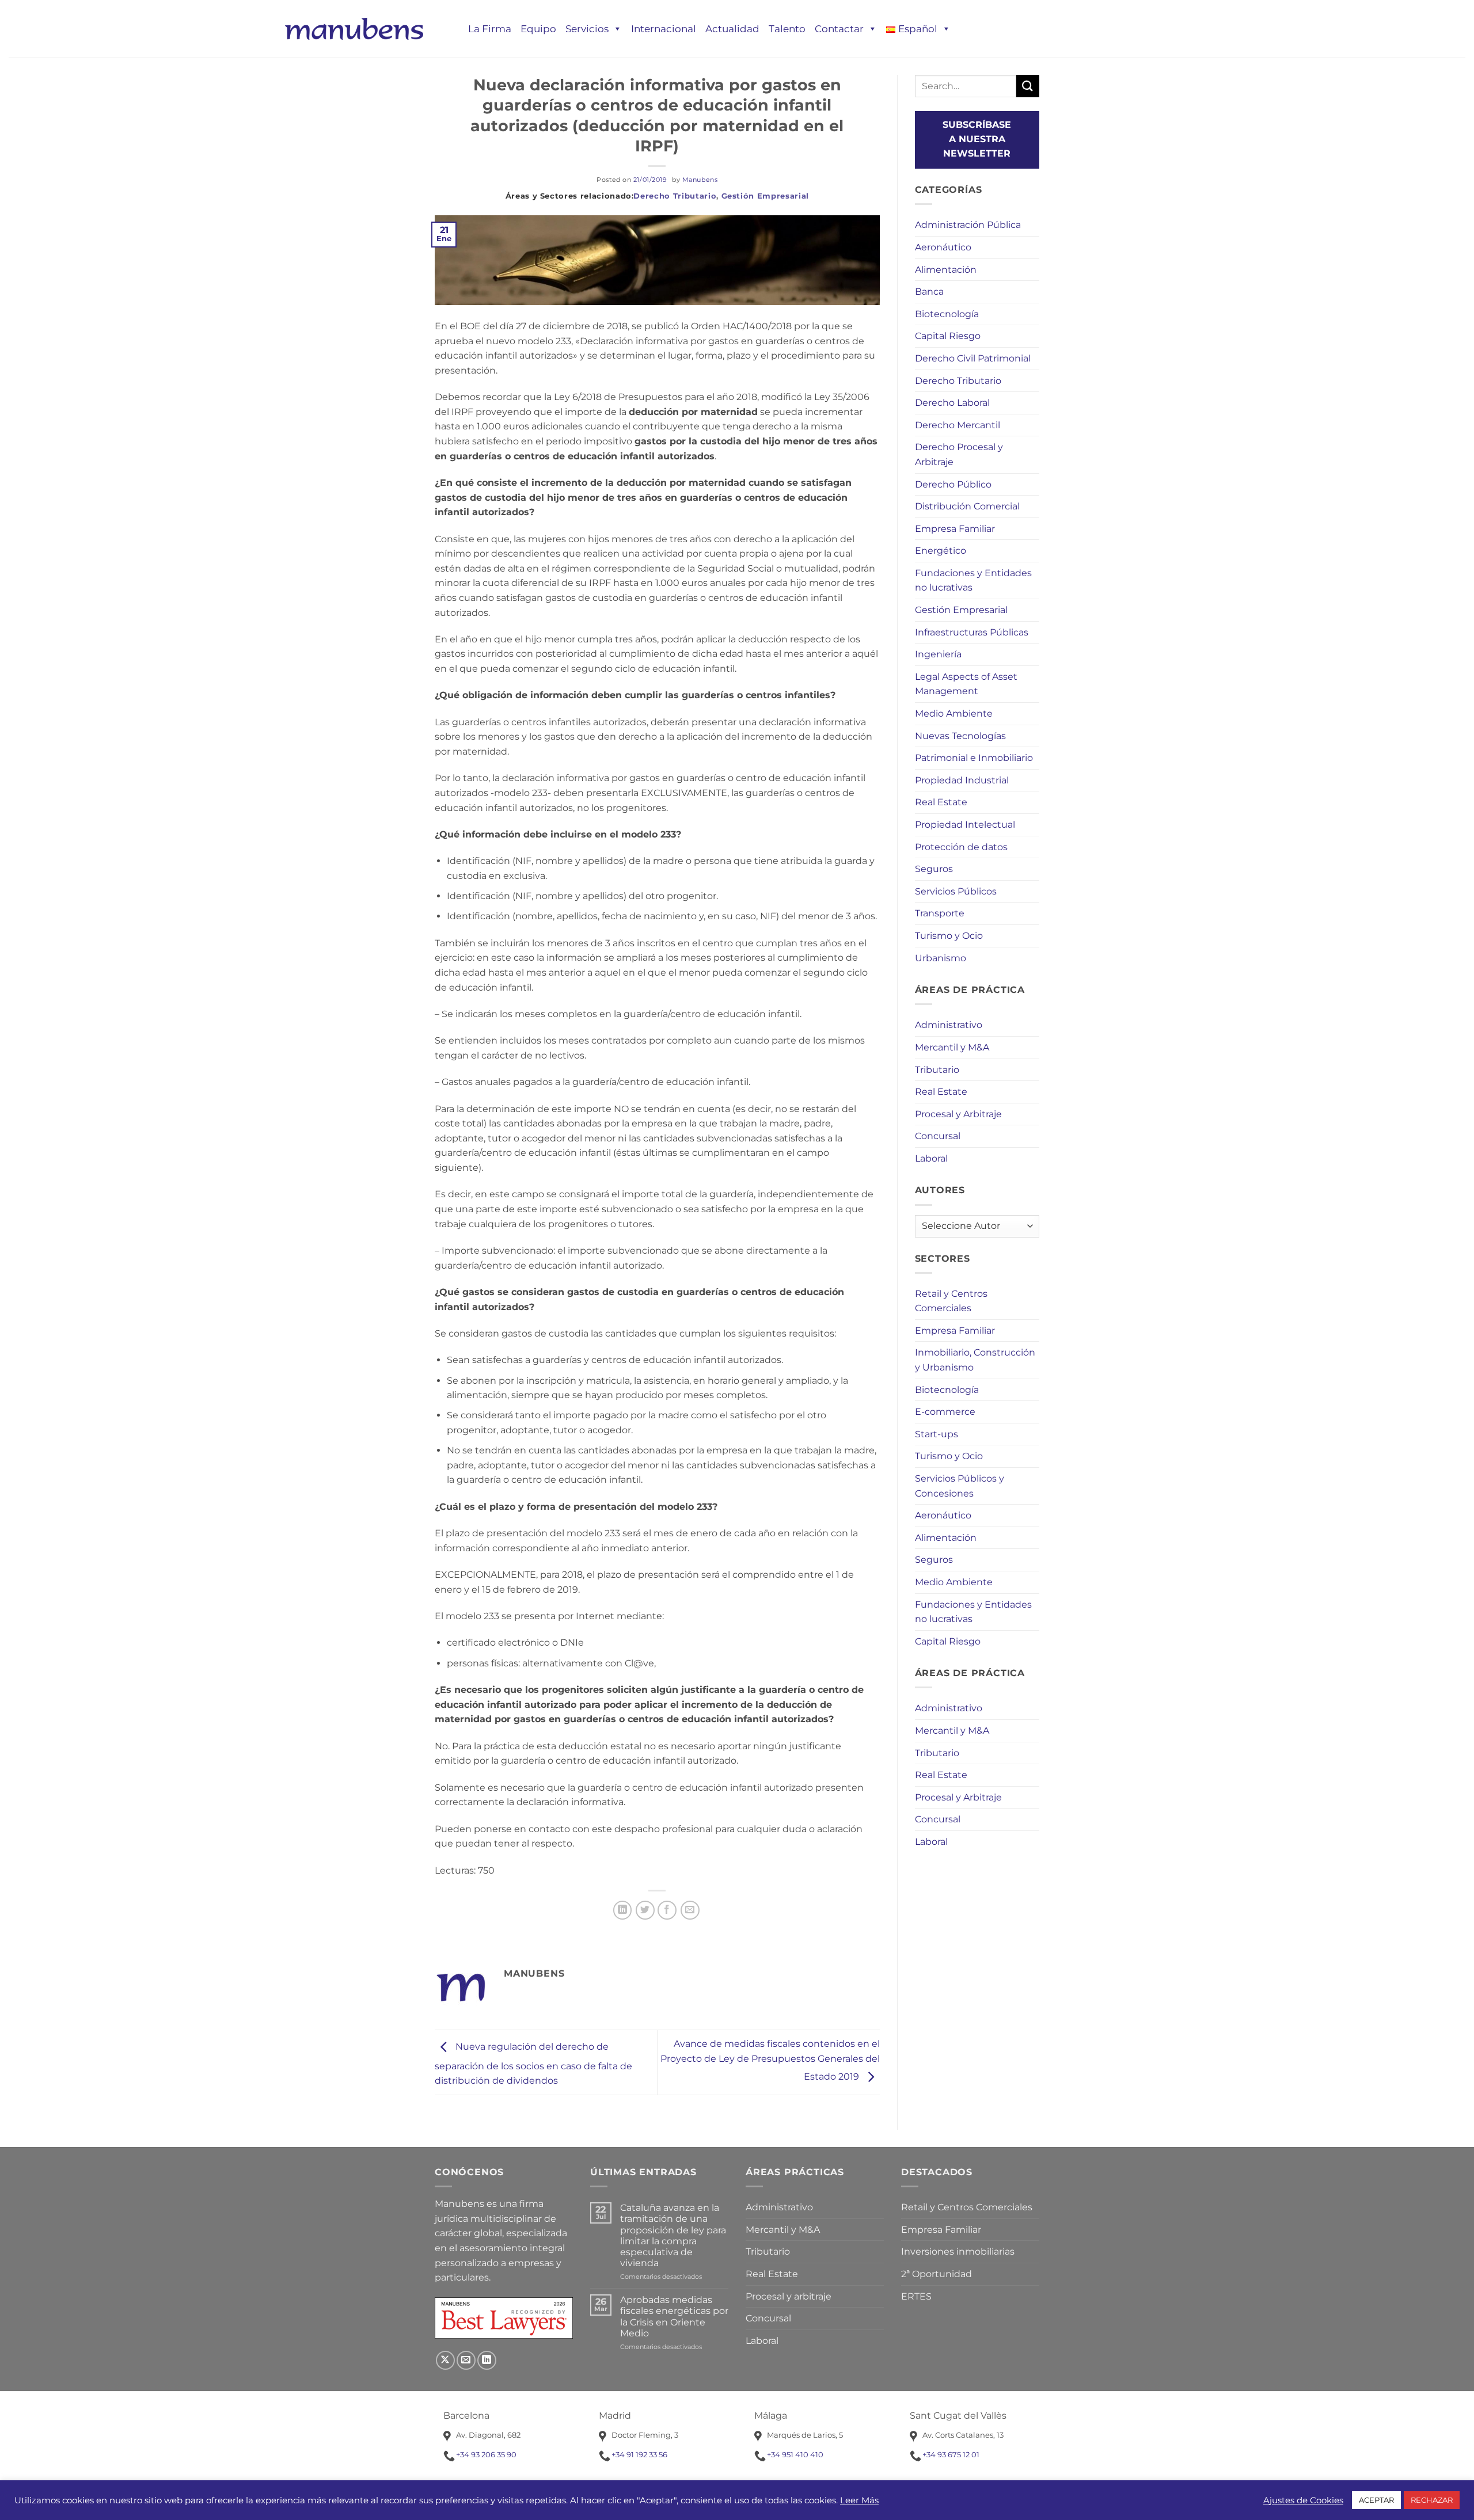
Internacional (664, 29)
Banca (929, 292)
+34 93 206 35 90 (486, 2454)
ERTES (916, 2296)
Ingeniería (938, 654)
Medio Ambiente (954, 713)
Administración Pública (968, 225)
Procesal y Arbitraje (958, 1114)
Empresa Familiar (955, 529)
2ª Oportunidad (937, 2274)
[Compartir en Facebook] (667, 1910)
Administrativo (949, 1025)
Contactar (839, 29)
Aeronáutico (943, 247)
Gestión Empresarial (765, 196)
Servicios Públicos (956, 891)
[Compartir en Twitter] (645, 1910)
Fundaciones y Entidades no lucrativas (973, 580)
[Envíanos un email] (466, 2360)
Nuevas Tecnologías (960, 736)
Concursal (938, 1136)
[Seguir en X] (445, 2360)
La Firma (490, 29)
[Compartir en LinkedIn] (623, 1910)
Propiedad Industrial (962, 780)
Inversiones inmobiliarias (958, 2251)
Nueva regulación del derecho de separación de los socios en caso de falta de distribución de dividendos (533, 2064)
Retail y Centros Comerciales (951, 1301)
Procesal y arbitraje (789, 2296)
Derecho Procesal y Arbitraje (959, 454)
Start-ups (937, 1434)
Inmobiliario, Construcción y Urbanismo (975, 1360)
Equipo (538, 29)
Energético (941, 551)
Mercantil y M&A (952, 1047)
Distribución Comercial (967, 506)
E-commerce (945, 1412)
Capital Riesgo (948, 336)
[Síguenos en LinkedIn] (487, 2360)
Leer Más (859, 2500)
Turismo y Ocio (949, 936)
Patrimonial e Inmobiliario (974, 758)
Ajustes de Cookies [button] (1303, 2500)
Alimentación (946, 270)
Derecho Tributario (675, 196)
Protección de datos (961, 847)
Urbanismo (941, 958)
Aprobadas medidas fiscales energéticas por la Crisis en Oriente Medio (674, 2317)
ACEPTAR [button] (1376, 2500)
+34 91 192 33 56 (639, 2454)
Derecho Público (953, 484)
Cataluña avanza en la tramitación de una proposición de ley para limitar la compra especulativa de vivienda (673, 2235)
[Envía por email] (690, 1910)
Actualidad (732, 29)
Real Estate (941, 802)
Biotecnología (947, 314)
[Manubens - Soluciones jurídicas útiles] (354, 28)
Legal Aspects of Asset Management (966, 684)
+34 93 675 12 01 (951, 2454)
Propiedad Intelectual (965, 825)
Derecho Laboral (952, 403)
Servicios (587, 29)
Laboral (931, 1158)
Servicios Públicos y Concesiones (960, 1486)
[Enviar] (1028, 86)
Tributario (937, 1070)
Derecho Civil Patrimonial (973, 358)
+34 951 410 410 (795, 2454)
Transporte (940, 913)
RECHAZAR (1432, 2500)
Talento (787, 29)
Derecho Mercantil (958, 425)
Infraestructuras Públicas (972, 632)
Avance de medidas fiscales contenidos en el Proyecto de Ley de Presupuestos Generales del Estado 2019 (770, 2060)
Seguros (934, 869)
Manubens (700, 180)
